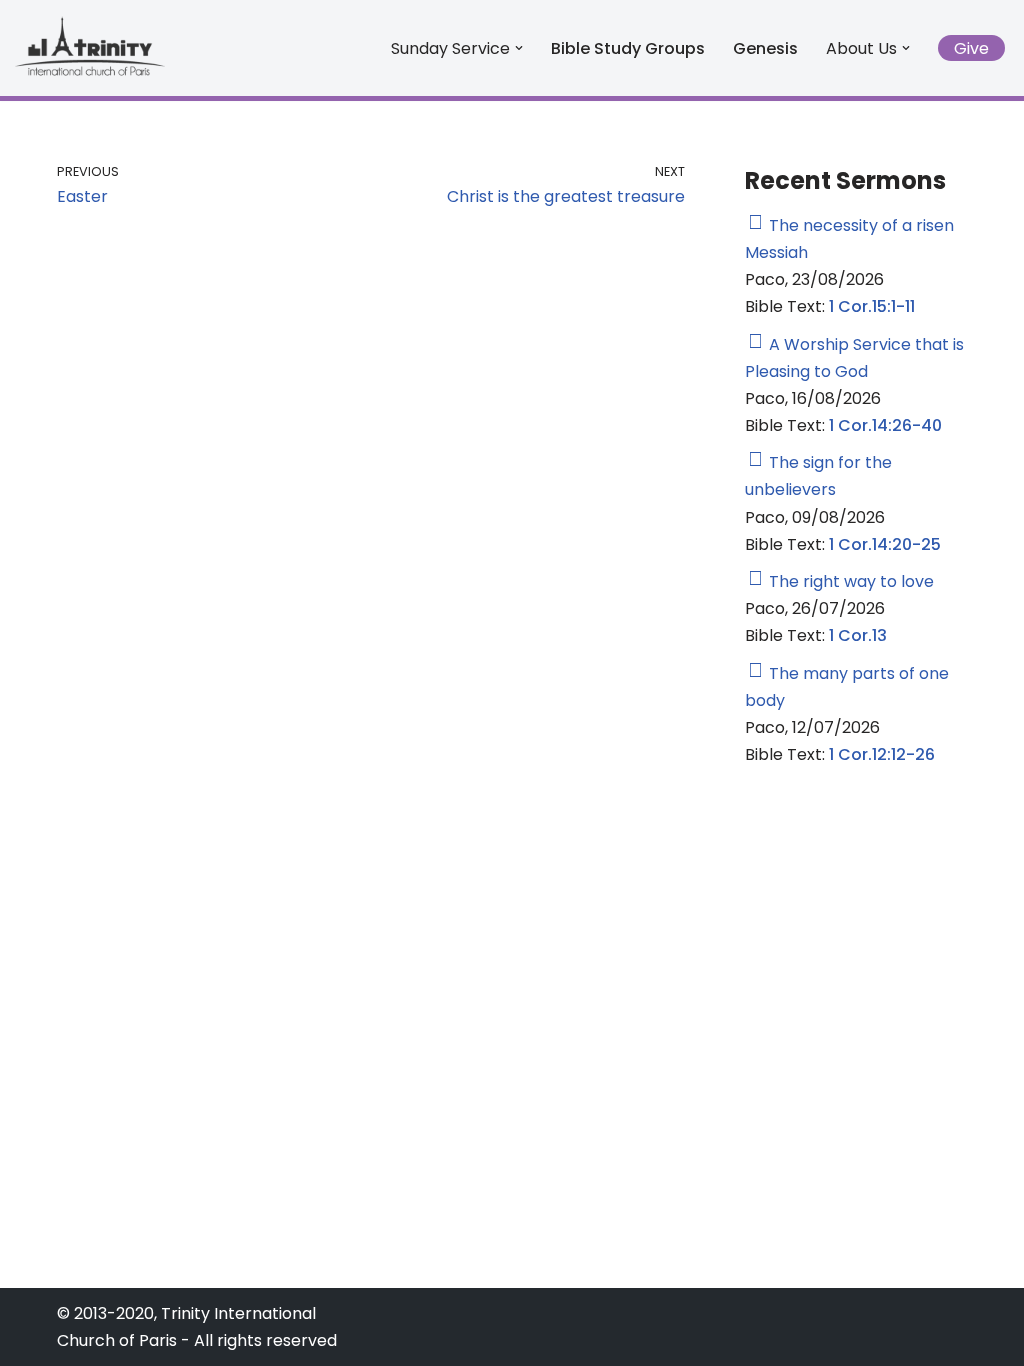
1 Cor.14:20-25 (885, 544)
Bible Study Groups (628, 48)
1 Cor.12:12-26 (882, 754)
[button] (519, 48)
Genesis (765, 48)
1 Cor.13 (858, 635)
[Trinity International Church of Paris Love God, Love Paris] (90, 45)
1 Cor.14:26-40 (885, 425)
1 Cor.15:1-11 (872, 306)
